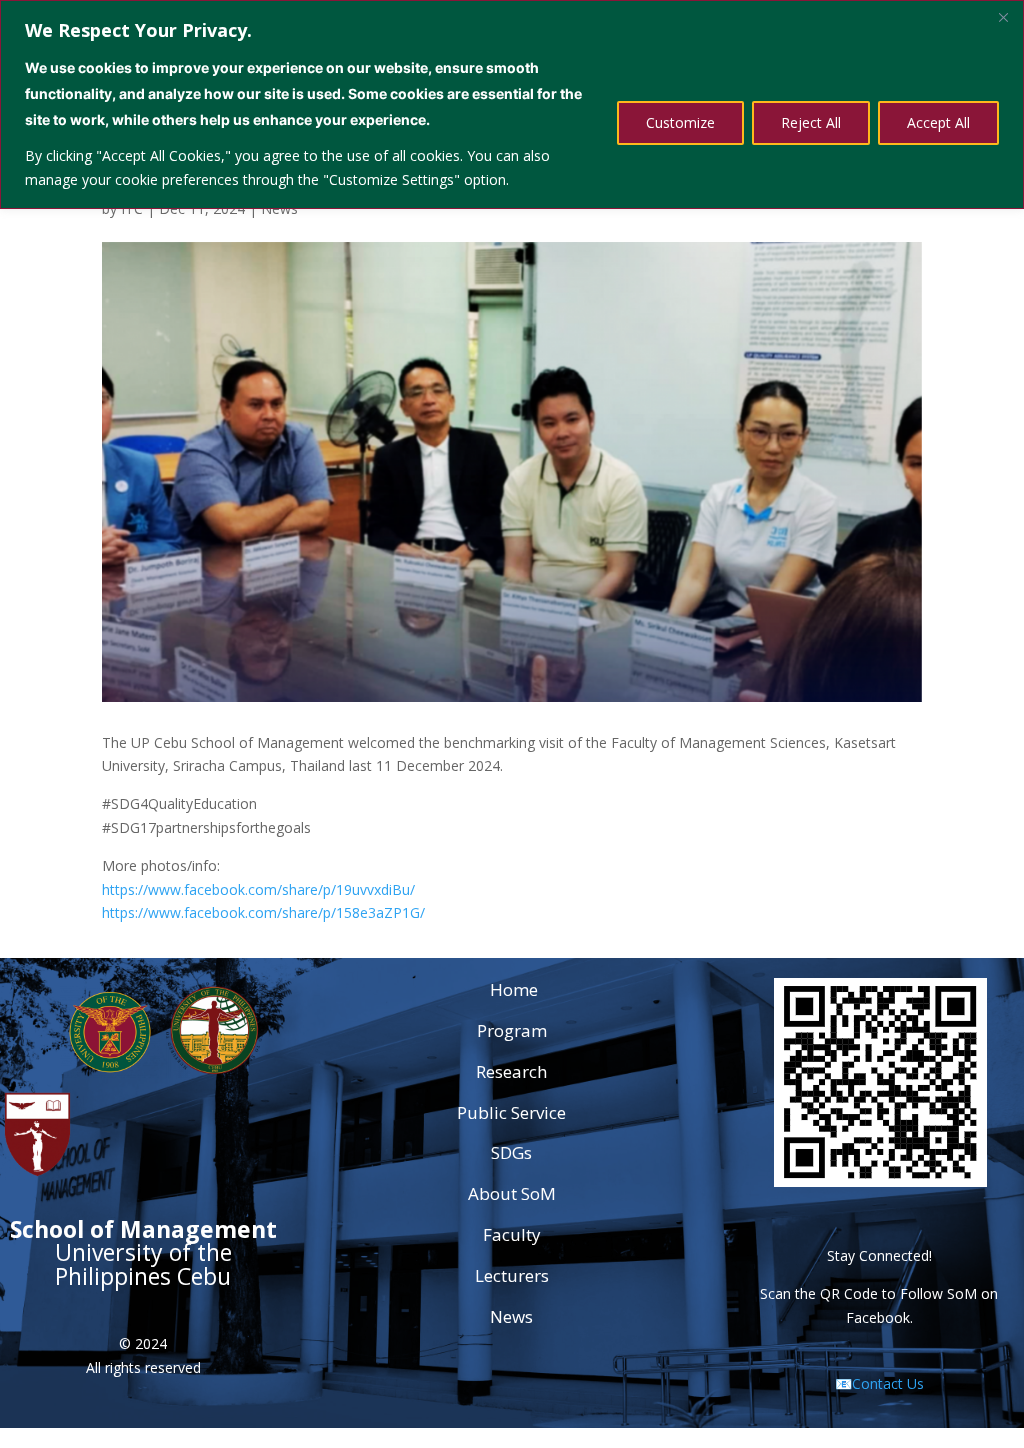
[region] (512, 104)
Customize (680, 122)
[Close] (1003, 17)
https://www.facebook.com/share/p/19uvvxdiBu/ (258, 889)
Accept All (938, 122)
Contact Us (888, 1383)
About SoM (512, 1193)
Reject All (811, 122)
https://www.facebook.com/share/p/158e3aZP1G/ (263, 912)
